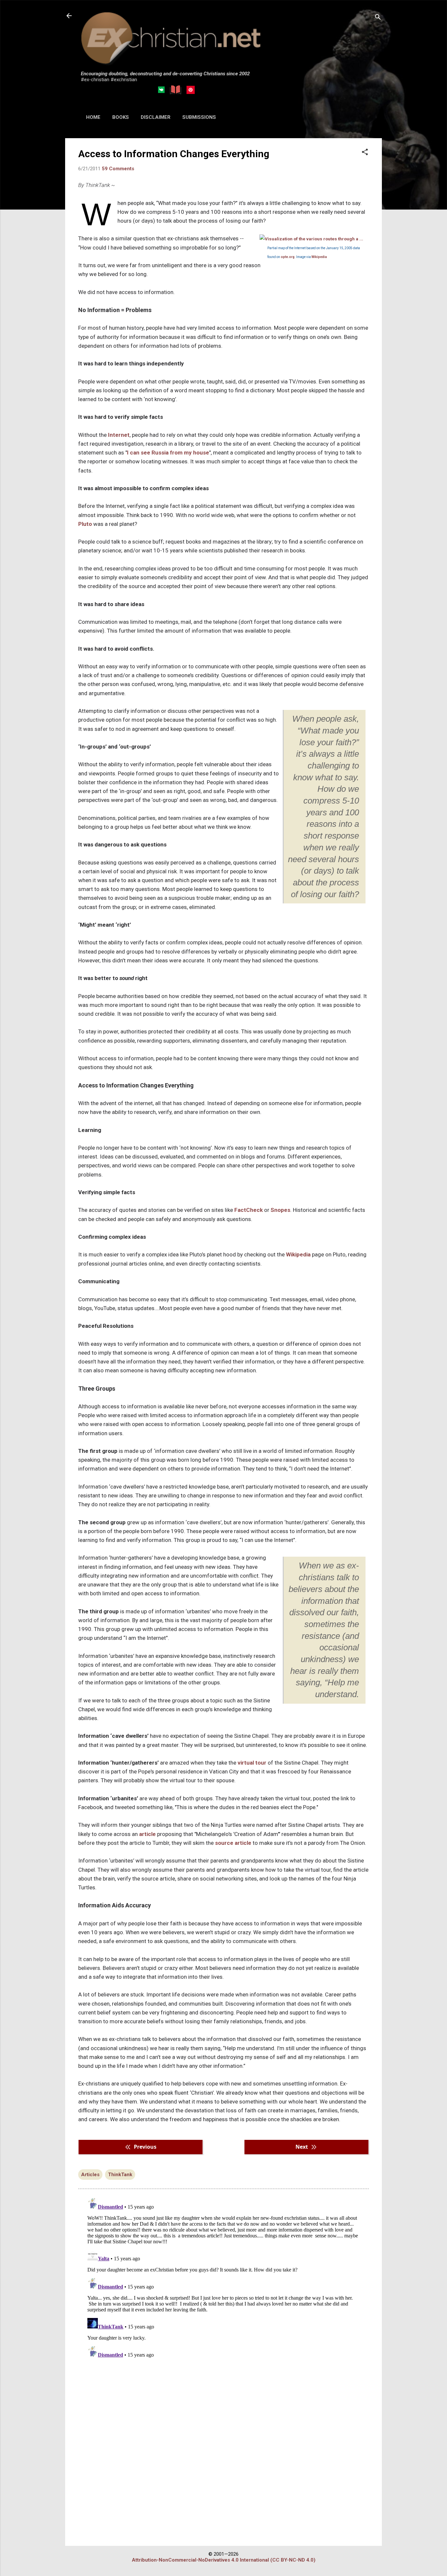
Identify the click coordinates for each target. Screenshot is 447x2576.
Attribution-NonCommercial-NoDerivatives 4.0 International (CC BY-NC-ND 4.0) (224, 2560)
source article (233, 1843)
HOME (93, 117)
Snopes (280, 1210)
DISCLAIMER (156, 117)
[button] (365, 153)
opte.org (288, 257)
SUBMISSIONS (199, 117)
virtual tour (252, 1763)
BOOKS (121, 117)
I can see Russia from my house (168, 453)
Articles (90, 2175)
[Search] (378, 18)
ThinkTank (120, 2175)
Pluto (85, 524)
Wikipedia (319, 257)
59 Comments (118, 169)
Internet (119, 435)
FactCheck (249, 1210)
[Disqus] (223, 2277)
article (147, 1834)
